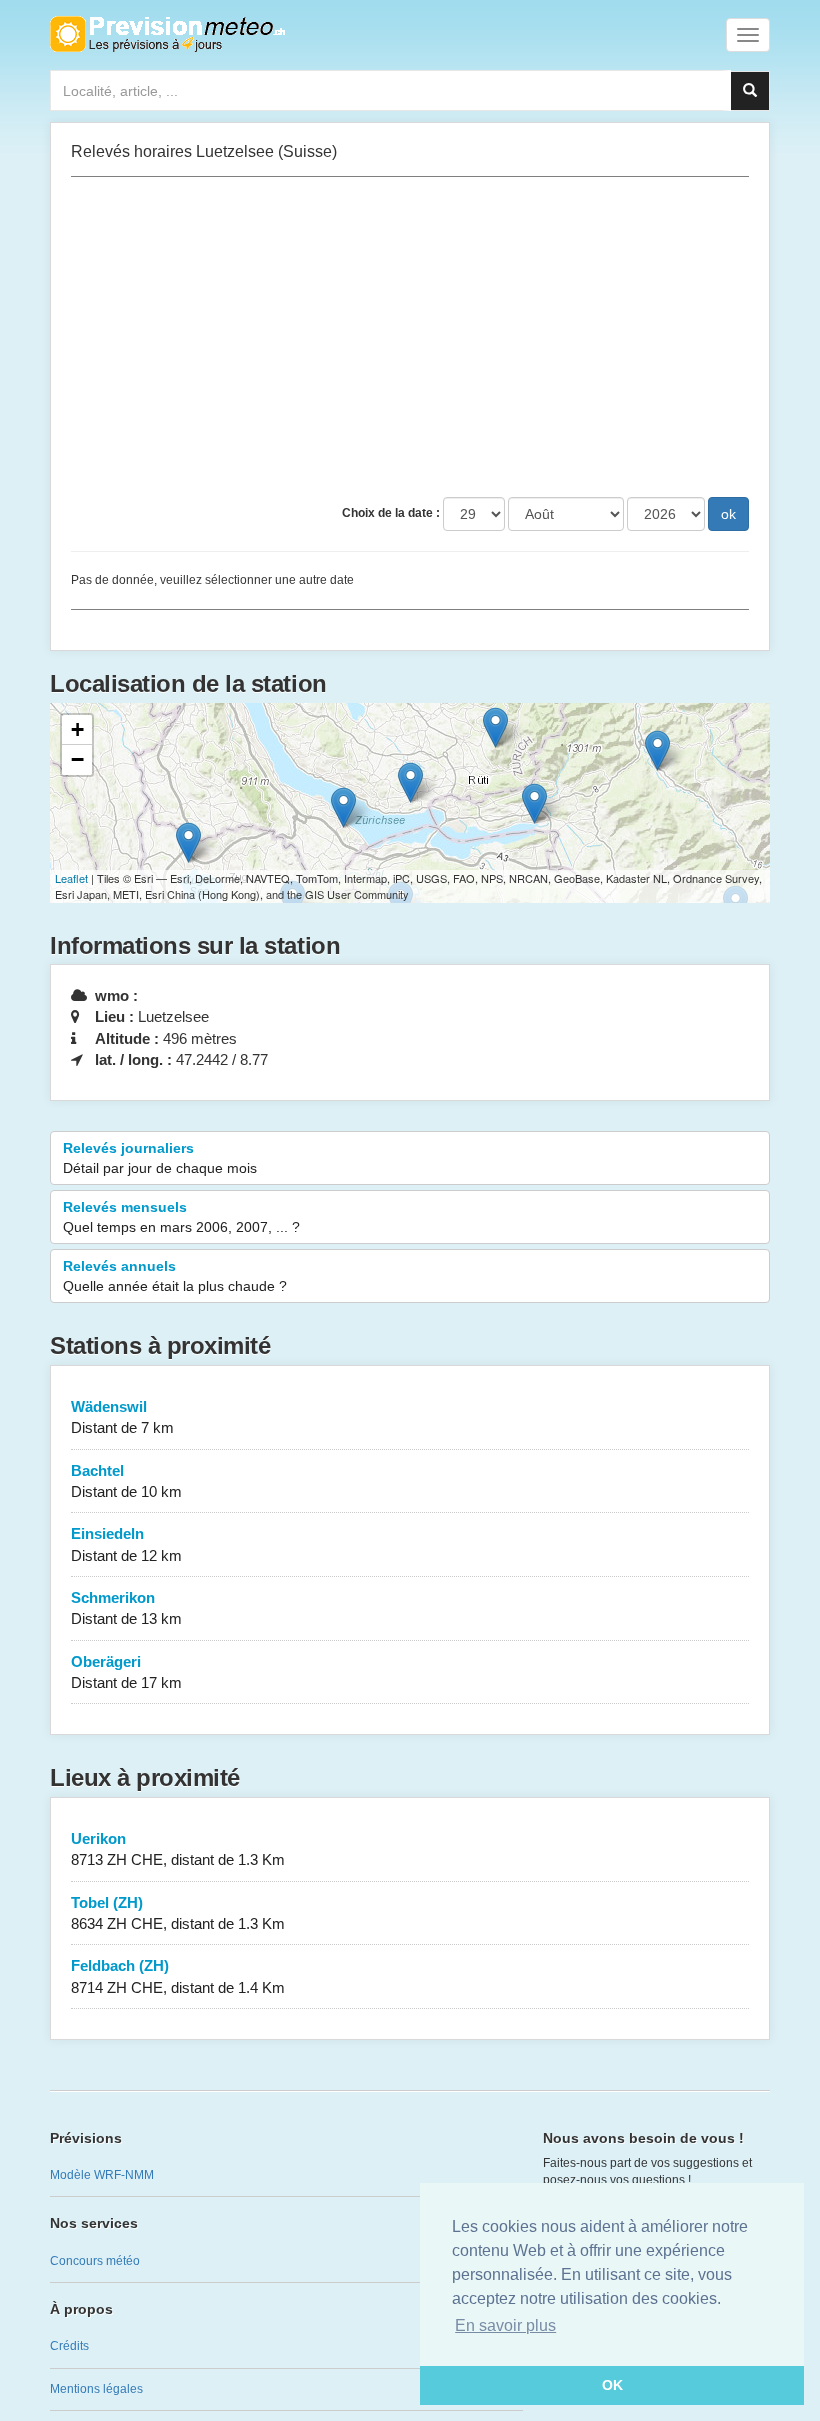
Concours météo (95, 2261)
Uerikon (178, 1849)
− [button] (77, 759)
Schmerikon (126, 1608)
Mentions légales (96, 2389)
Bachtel (126, 1481)
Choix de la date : (391, 513)
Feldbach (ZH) (178, 1976)
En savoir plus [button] (505, 2325)
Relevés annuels (175, 1276)
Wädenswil (122, 1417)
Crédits (69, 2346)
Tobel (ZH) (178, 1913)
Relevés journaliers (160, 1158)
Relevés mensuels (181, 1217)
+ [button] (77, 729)
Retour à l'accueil (167, 34)
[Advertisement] (410, 337)
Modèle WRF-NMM (102, 2175)
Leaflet (71, 878)
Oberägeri (126, 1672)
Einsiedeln (126, 1544)
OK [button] (612, 2385)
